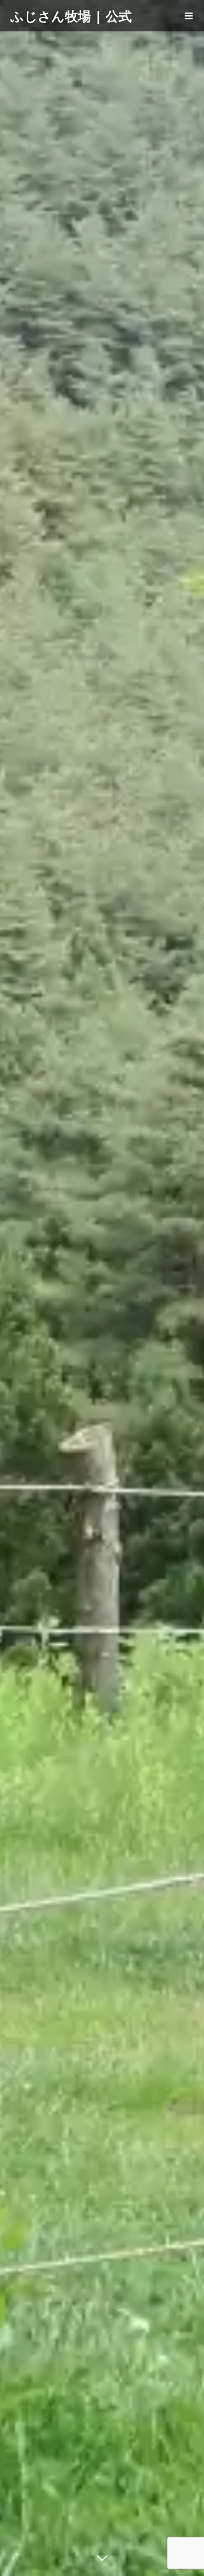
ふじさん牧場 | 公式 (71, 16)
